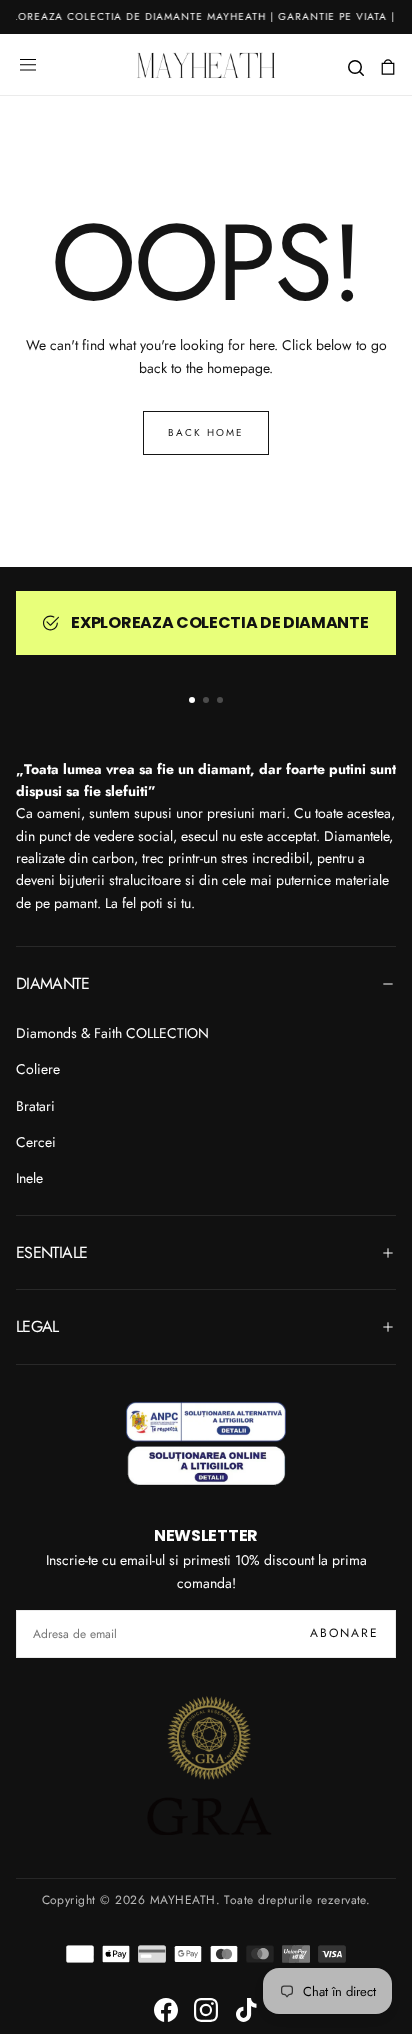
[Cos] (388, 67)
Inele (29, 1178)
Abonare (344, 1633)
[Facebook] (166, 2010)
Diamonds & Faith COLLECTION (112, 1033)
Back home (206, 432)
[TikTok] (246, 2010)
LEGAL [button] (37, 1326)
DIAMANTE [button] (52, 983)
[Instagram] (206, 2010)
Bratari (35, 1106)
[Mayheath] (206, 1443)
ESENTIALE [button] (51, 1252)
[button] (28, 65)
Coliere (38, 1069)
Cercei (36, 1142)
